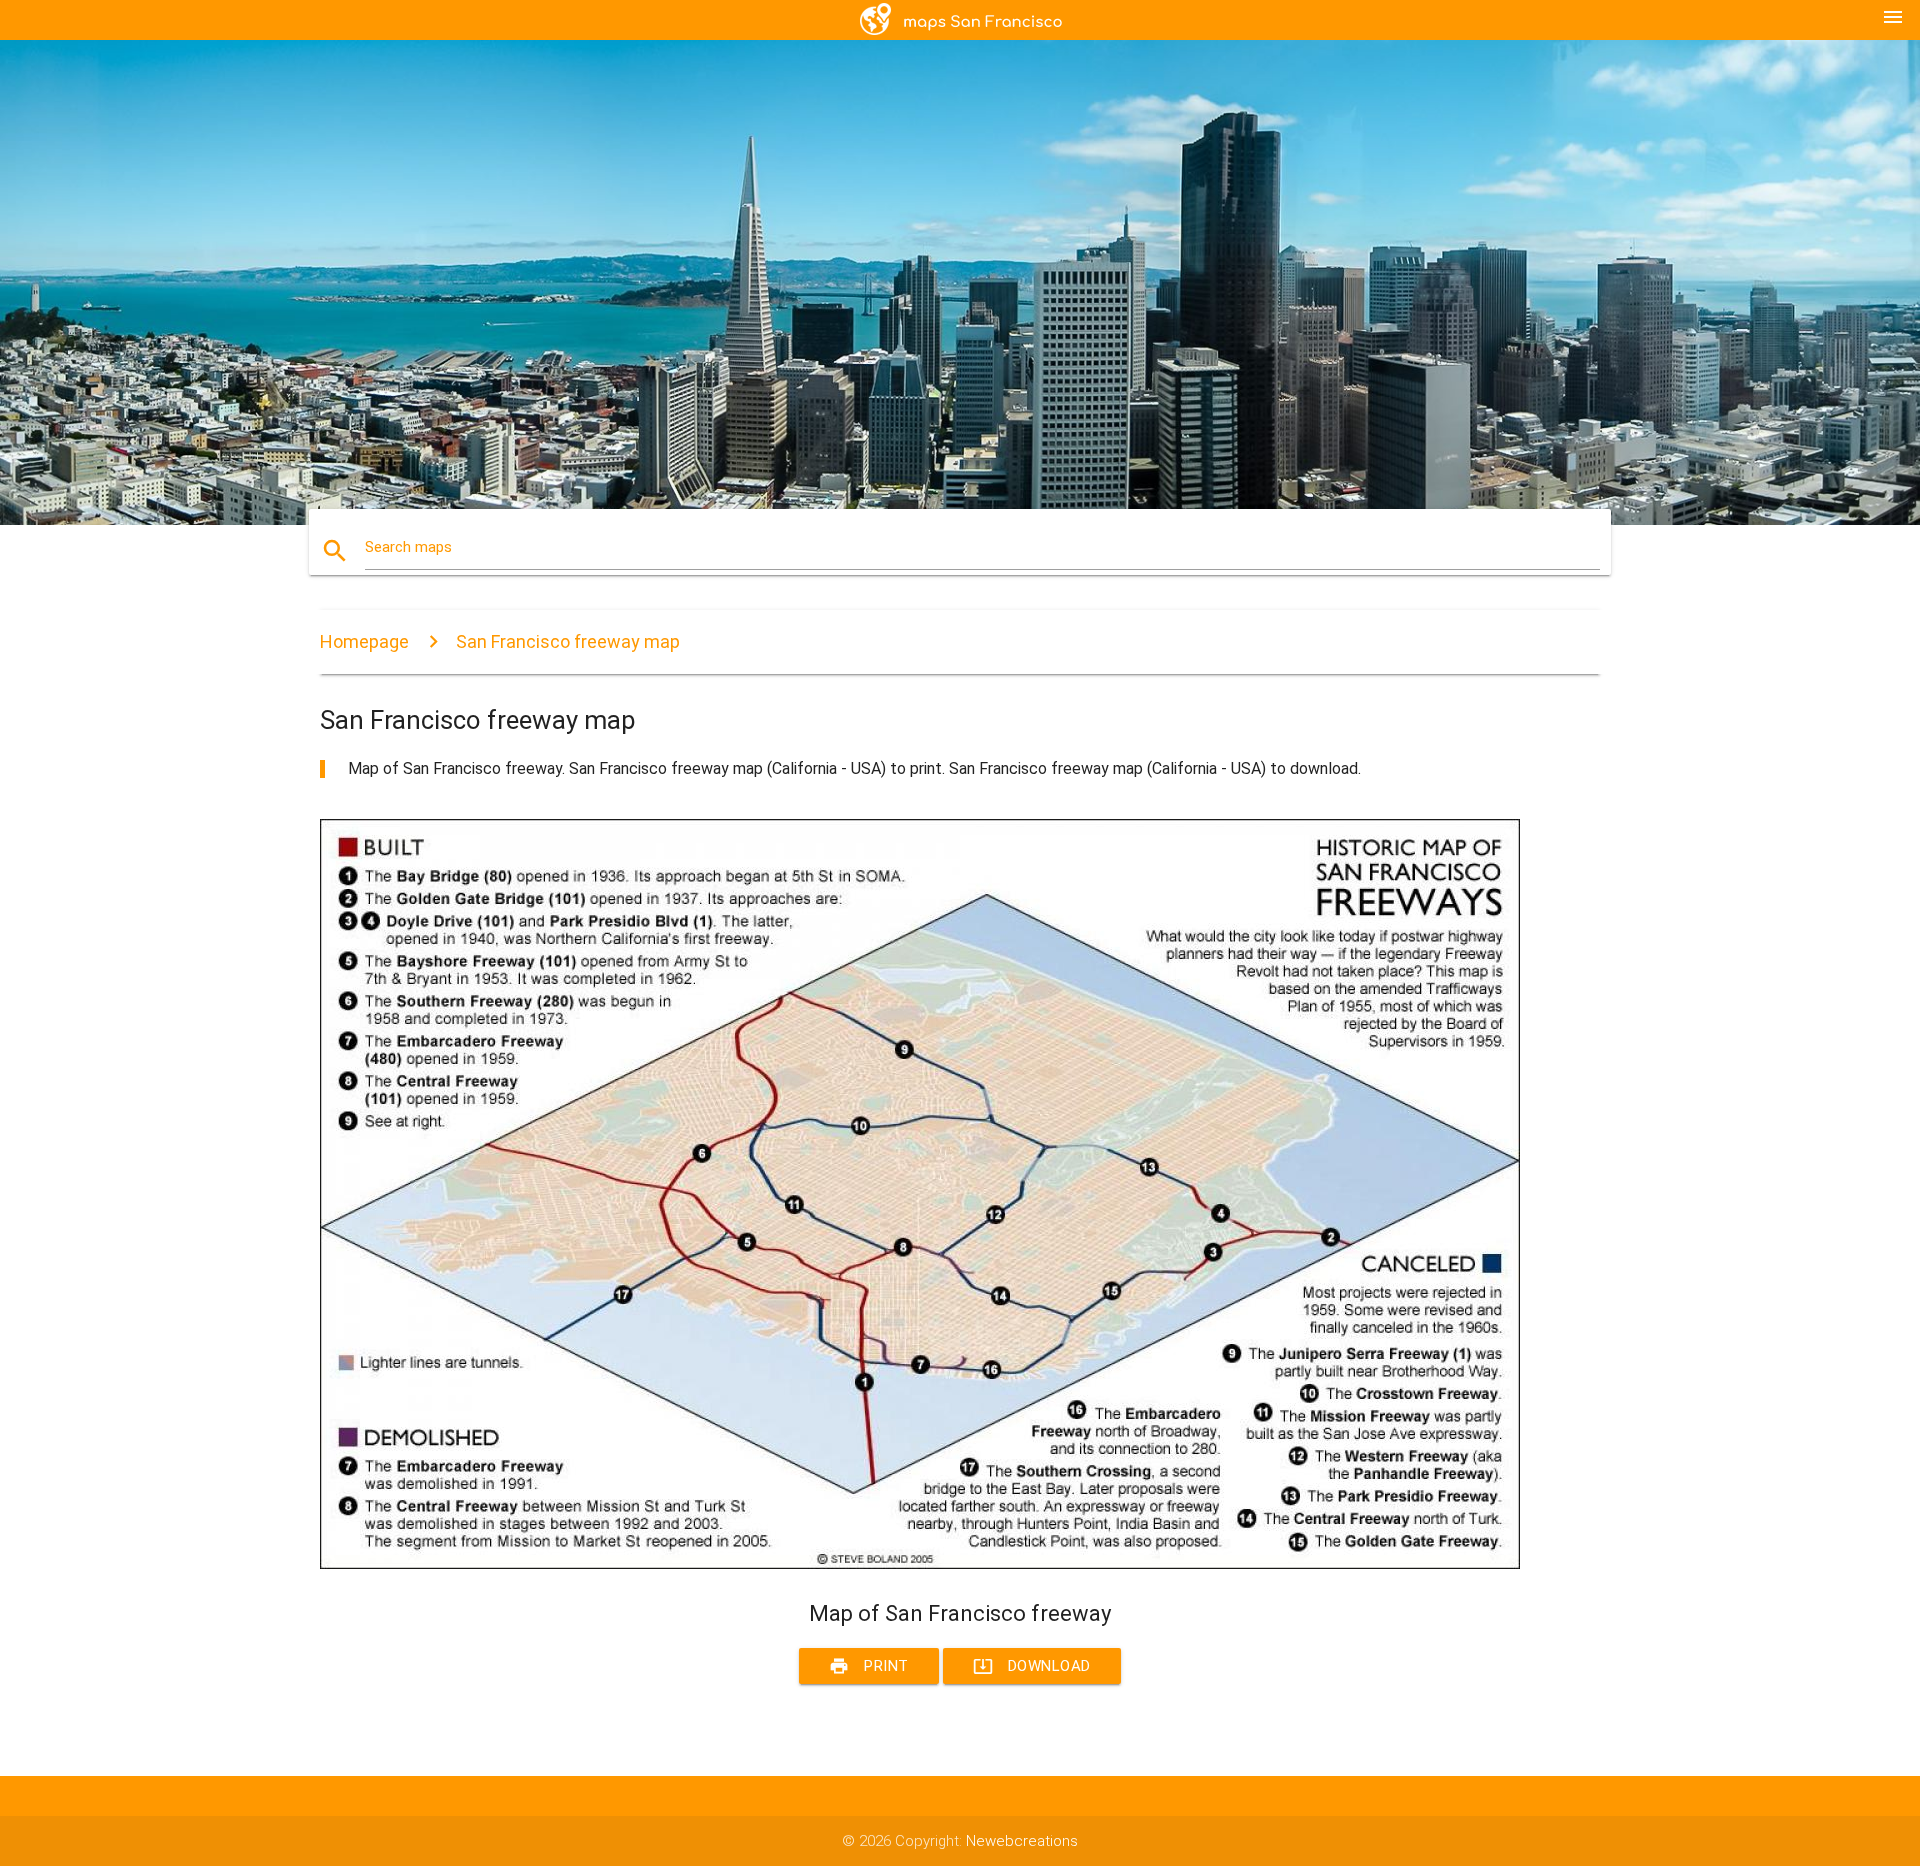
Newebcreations (1022, 1841)
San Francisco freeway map (568, 641)
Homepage (364, 641)
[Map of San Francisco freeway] (920, 1564)
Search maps (408, 547)
